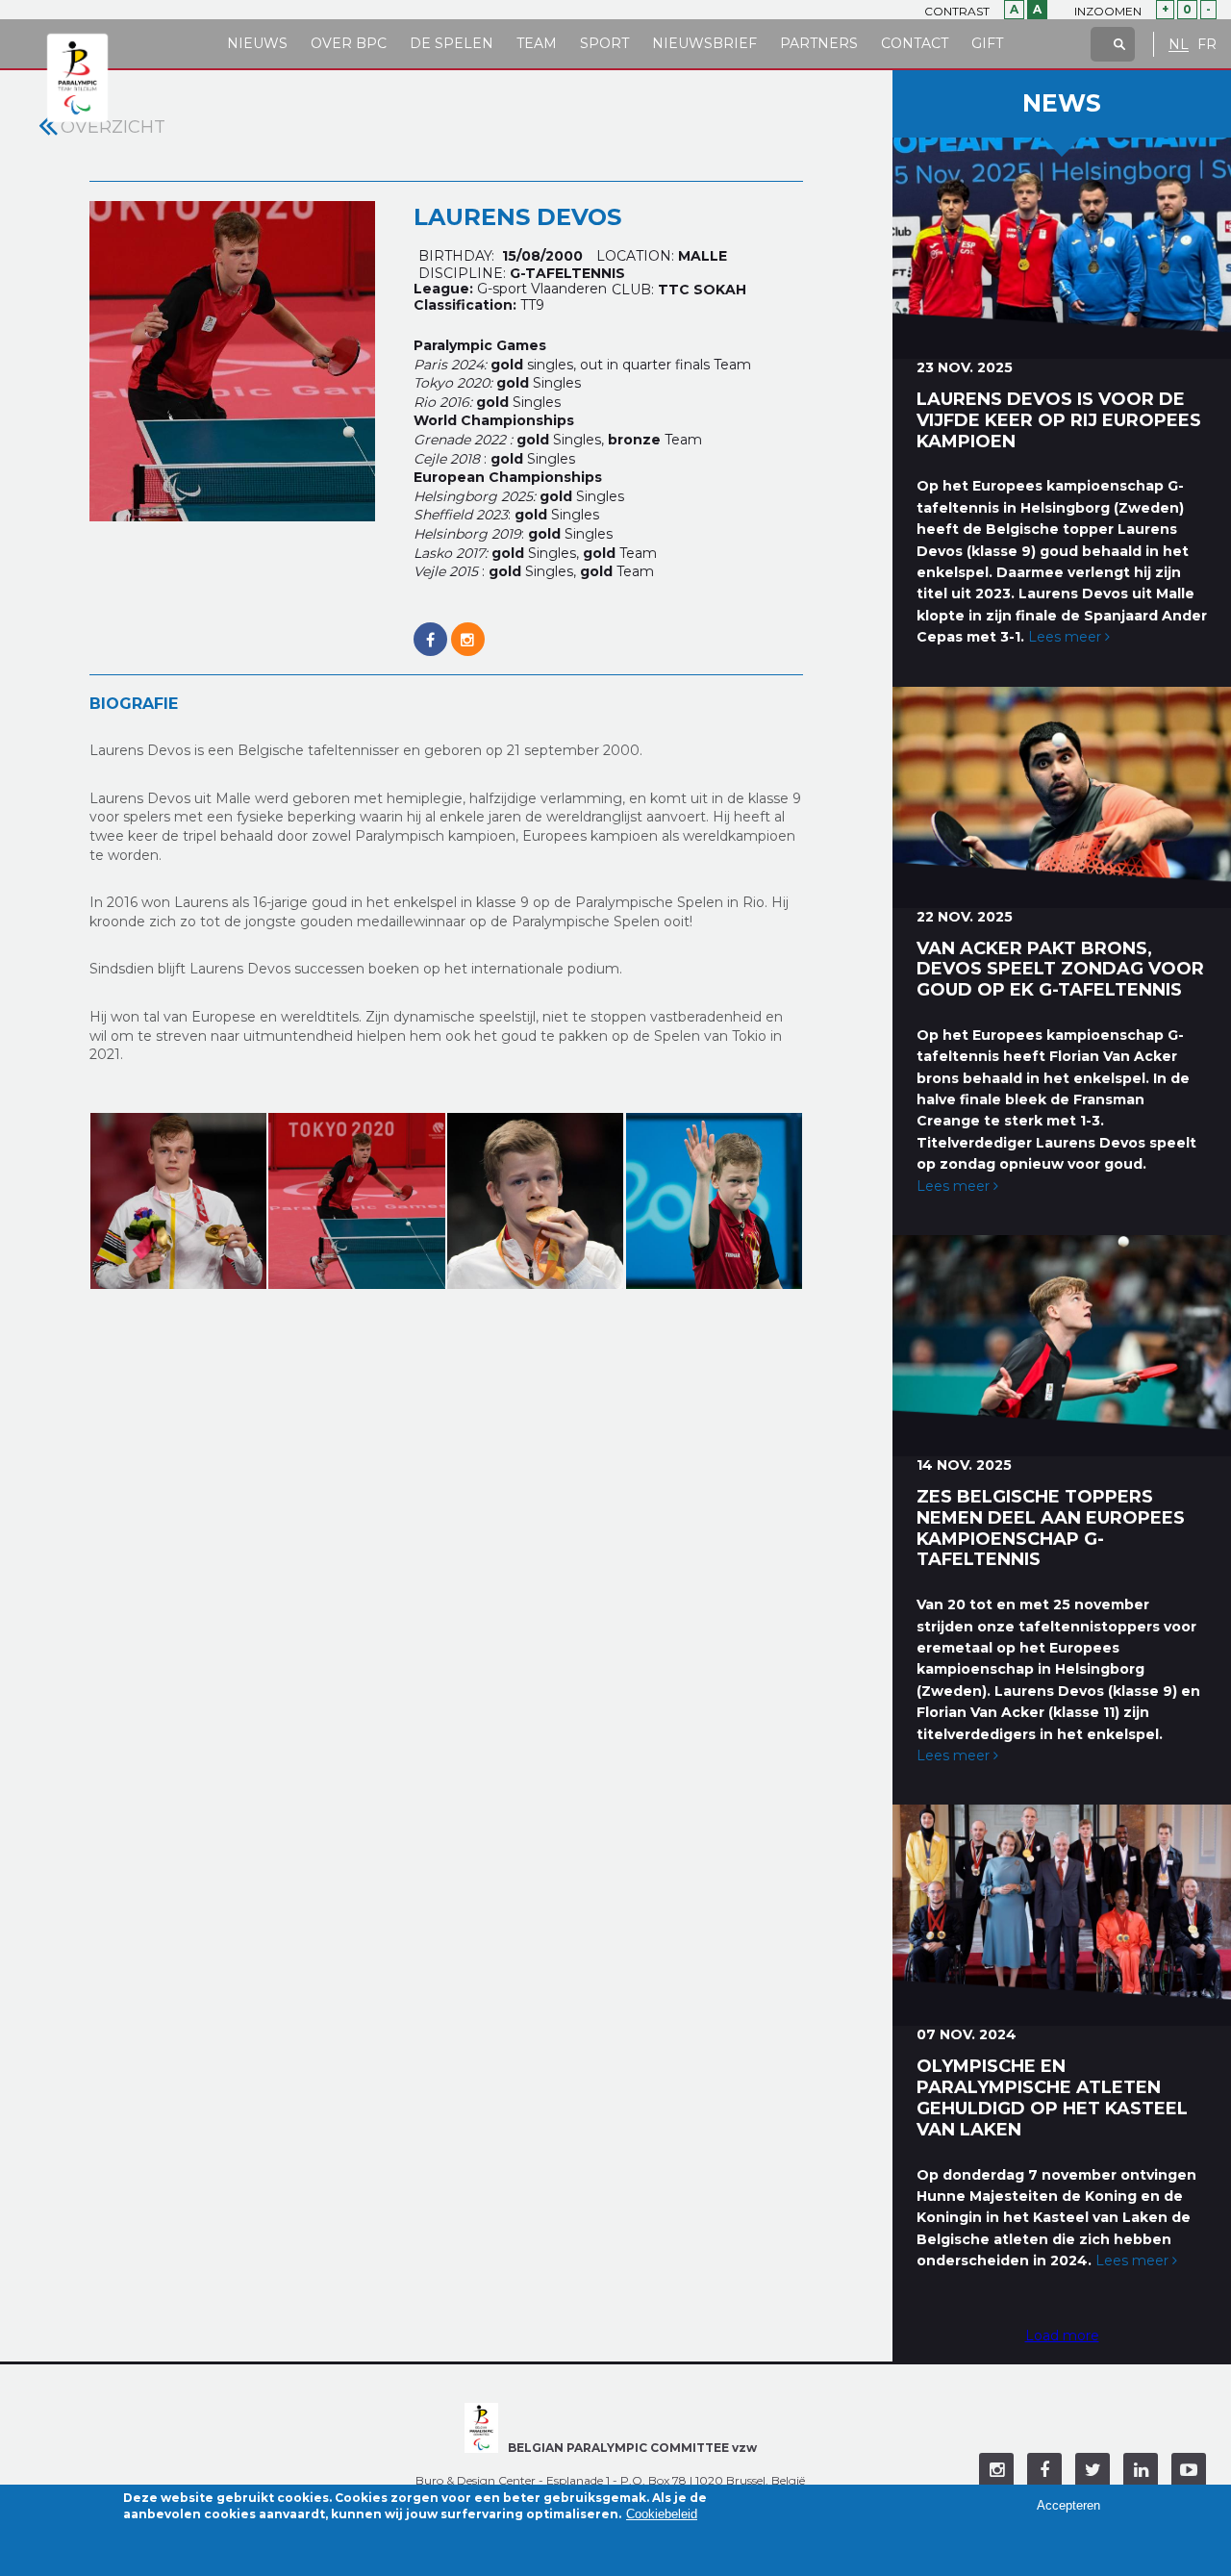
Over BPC (349, 43)
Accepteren (1068, 2504)
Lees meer (1067, 637)
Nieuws (257, 43)
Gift (987, 43)
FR (1207, 45)
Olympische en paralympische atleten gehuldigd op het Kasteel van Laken (1052, 2097)
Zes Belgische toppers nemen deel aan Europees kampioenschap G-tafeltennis (1051, 1528)
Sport (604, 43)
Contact (915, 43)
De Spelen (452, 43)
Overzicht (113, 127)
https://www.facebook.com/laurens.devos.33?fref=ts (430, 629)
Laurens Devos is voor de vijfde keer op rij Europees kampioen (1059, 420)
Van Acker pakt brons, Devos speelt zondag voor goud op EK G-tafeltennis (1060, 970)
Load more (1062, 2336)
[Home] (77, 79)
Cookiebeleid (662, 2515)
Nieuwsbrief (704, 43)
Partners (819, 43)
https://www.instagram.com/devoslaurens (468, 629)
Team (537, 43)
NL (1179, 45)
